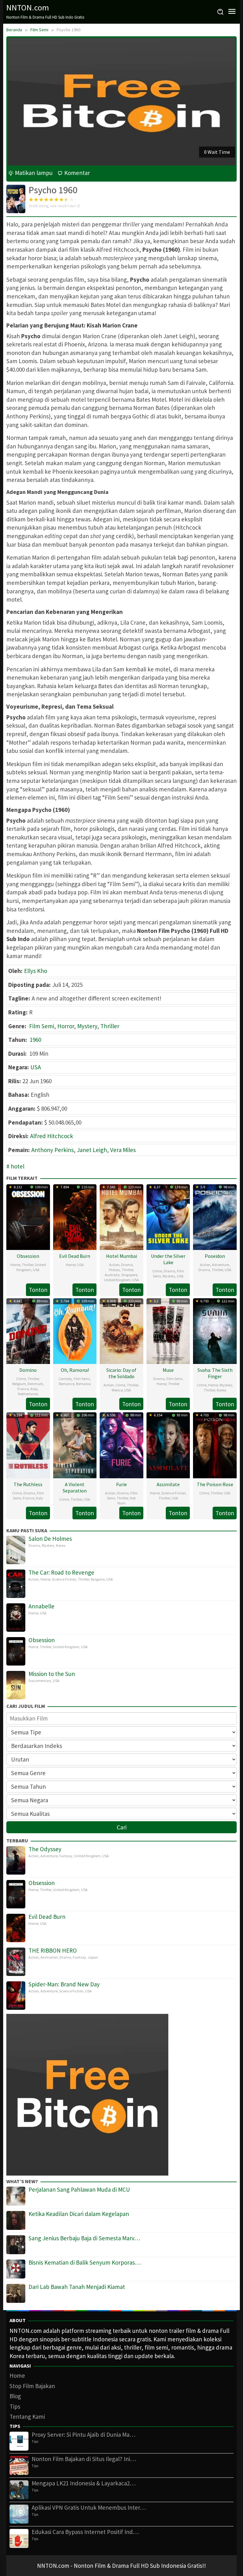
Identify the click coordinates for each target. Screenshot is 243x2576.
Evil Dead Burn (75, 1256)
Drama (127, 1265)
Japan (93, 1957)
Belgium (19, 1384)
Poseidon (215, 1256)
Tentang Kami (27, 2417)
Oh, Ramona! (75, 1370)
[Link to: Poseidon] (215, 1216)
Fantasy (66, 1856)
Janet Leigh (92, 1150)
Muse (168, 1370)
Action (114, 1265)
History (115, 1270)
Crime (157, 1271)
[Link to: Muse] (168, 1330)
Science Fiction (174, 1493)
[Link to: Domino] (28, 1330)
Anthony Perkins (53, 1150)
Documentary (40, 1681)
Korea (221, 1390)
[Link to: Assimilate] (168, 1444)
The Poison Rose (215, 1484)
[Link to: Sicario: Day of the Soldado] (121, 1330)
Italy (34, 1389)
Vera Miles (123, 1150)
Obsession (28, 1256)
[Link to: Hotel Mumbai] (121, 1216)
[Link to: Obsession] (28, 1216)
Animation (49, 1957)
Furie (121, 1484)
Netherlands (28, 1394)
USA (36, 1067)
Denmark (35, 1384)
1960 (35, 1040)
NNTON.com (28, 7)
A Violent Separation (75, 1487)
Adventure (221, 1265)
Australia (112, 1275)
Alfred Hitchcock (52, 1136)
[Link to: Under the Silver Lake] (168, 1216)
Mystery (87, 1026)
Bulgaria (98, 1579)
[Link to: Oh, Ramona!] (75, 1330)
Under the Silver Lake (168, 1259)
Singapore (129, 1275)
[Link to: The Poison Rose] (215, 1444)
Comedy (65, 1379)
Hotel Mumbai (121, 1256)
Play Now (220, 152)
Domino (28, 1370)
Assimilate (168, 1484)
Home (17, 2375)
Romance (67, 1384)
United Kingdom (31, 1267)
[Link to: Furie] (121, 1444)
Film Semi (42, 1026)
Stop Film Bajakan (32, 2386)
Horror (66, 1026)
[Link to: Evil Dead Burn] (75, 1216)
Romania (83, 1384)
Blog (15, 2396)
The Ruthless (28, 1484)
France (23, 1389)
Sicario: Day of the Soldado (121, 1373)
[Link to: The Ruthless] (28, 1444)
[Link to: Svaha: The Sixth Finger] (215, 1330)
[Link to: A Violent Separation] (75, 1444)
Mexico (117, 1390)
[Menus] (232, 12)
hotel (18, 1166)
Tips (15, 2406)
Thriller (110, 1026)
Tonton (38, 1290)
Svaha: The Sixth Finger (215, 1373)
